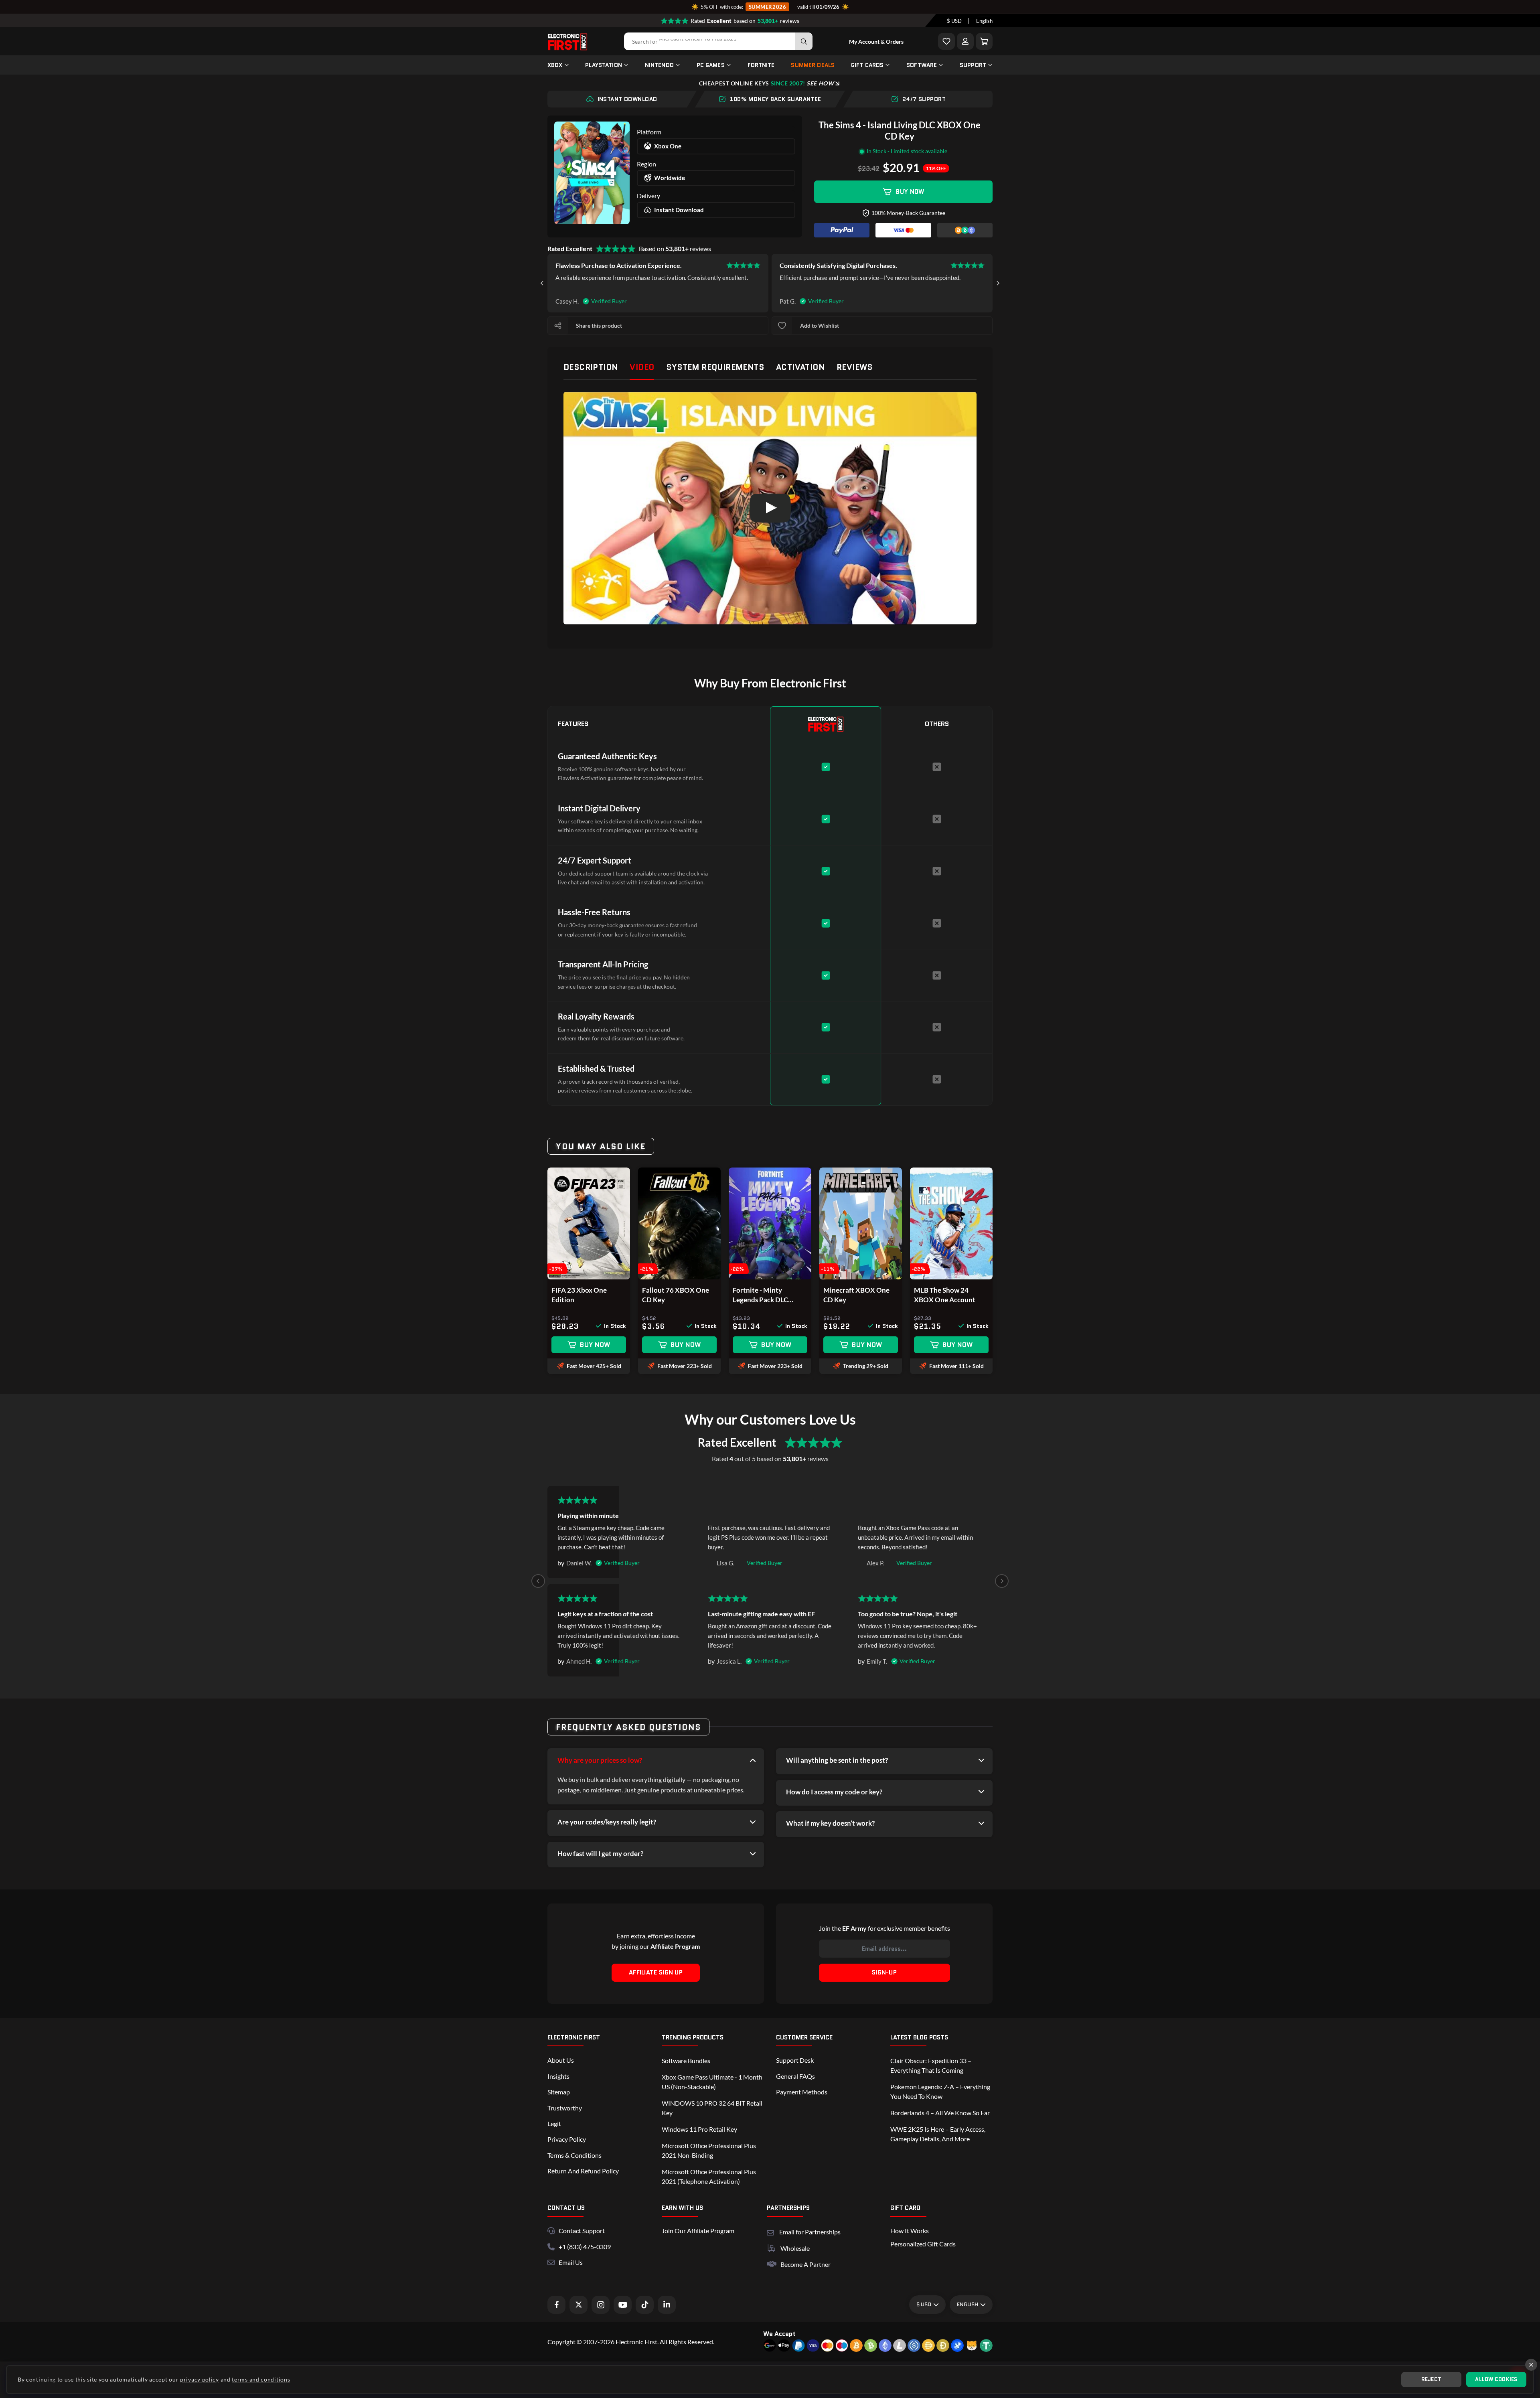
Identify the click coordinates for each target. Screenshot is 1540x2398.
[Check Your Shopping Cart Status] (984, 41)
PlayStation (604, 65)
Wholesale (795, 2248)
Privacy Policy (567, 2139)
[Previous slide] (538, 1581)
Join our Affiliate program (698, 2231)
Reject (1432, 2379)
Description (591, 367)
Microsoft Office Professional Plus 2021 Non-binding (709, 2150)
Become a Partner (805, 2264)
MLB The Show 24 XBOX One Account (945, 1295)
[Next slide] (998, 283)
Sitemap (559, 2092)
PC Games (711, 65)
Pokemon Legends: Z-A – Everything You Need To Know (940, 2091)
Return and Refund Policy (583, 2171)
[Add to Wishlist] (946, 41)
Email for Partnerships (810, 2231)
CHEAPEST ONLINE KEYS (766, 83)
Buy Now (910, 192)
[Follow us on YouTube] (623, 2305)
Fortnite (761, 65)
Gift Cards (867, 65)
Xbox (555, 65)
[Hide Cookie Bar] (1531, 2365)
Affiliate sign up (656, 1972)
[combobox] (954, 21)
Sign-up (884, 1972)
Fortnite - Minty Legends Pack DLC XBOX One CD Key (762, 1295)
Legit (554, 2123)
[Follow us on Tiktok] (645, 2305)
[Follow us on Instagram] (601, 2305)
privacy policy (200, 2379)
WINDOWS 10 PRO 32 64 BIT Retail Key (712, 2108)
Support (973, 65)
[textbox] (954, 21)
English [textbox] (984, 21)
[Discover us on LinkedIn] (667, 2305)
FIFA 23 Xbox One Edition (579, 1295)
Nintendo (659, 65)
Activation (800, 367)
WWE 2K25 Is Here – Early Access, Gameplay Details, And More (938, 2134)
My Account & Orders (876, 42)
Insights (558, 2076)
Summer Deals (813, 65)
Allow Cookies (1496, 2379)
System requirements (715, 367)
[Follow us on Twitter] (579, 2305)
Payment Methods (802, 2092)
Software (922, 65)
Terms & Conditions (574, 2155)
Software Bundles (686, 2060)
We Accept (779, 2334)
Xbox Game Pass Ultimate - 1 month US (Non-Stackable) (712, 2082)
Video (642, 367)
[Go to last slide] (542, 283)
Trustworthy (565, 2108)
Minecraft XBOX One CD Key (856, 1295)
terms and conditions (261, 2379)
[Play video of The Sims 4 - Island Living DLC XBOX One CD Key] (770, 508)
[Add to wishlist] (782, 326)
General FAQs (795, 2076)
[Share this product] (558, 326)
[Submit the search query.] (804, 41)
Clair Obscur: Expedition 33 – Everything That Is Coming (931, 2065)
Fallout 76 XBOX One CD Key (676, 1295)
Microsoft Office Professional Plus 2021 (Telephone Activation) (709, 2176)
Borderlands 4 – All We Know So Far (940, 2113)
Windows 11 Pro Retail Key (699, 2129)
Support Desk (795, 2060)
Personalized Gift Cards (923, 2244)
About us (561, 2060)
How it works (910, 2231)
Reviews (855, 367)
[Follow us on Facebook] (556, 2305)
